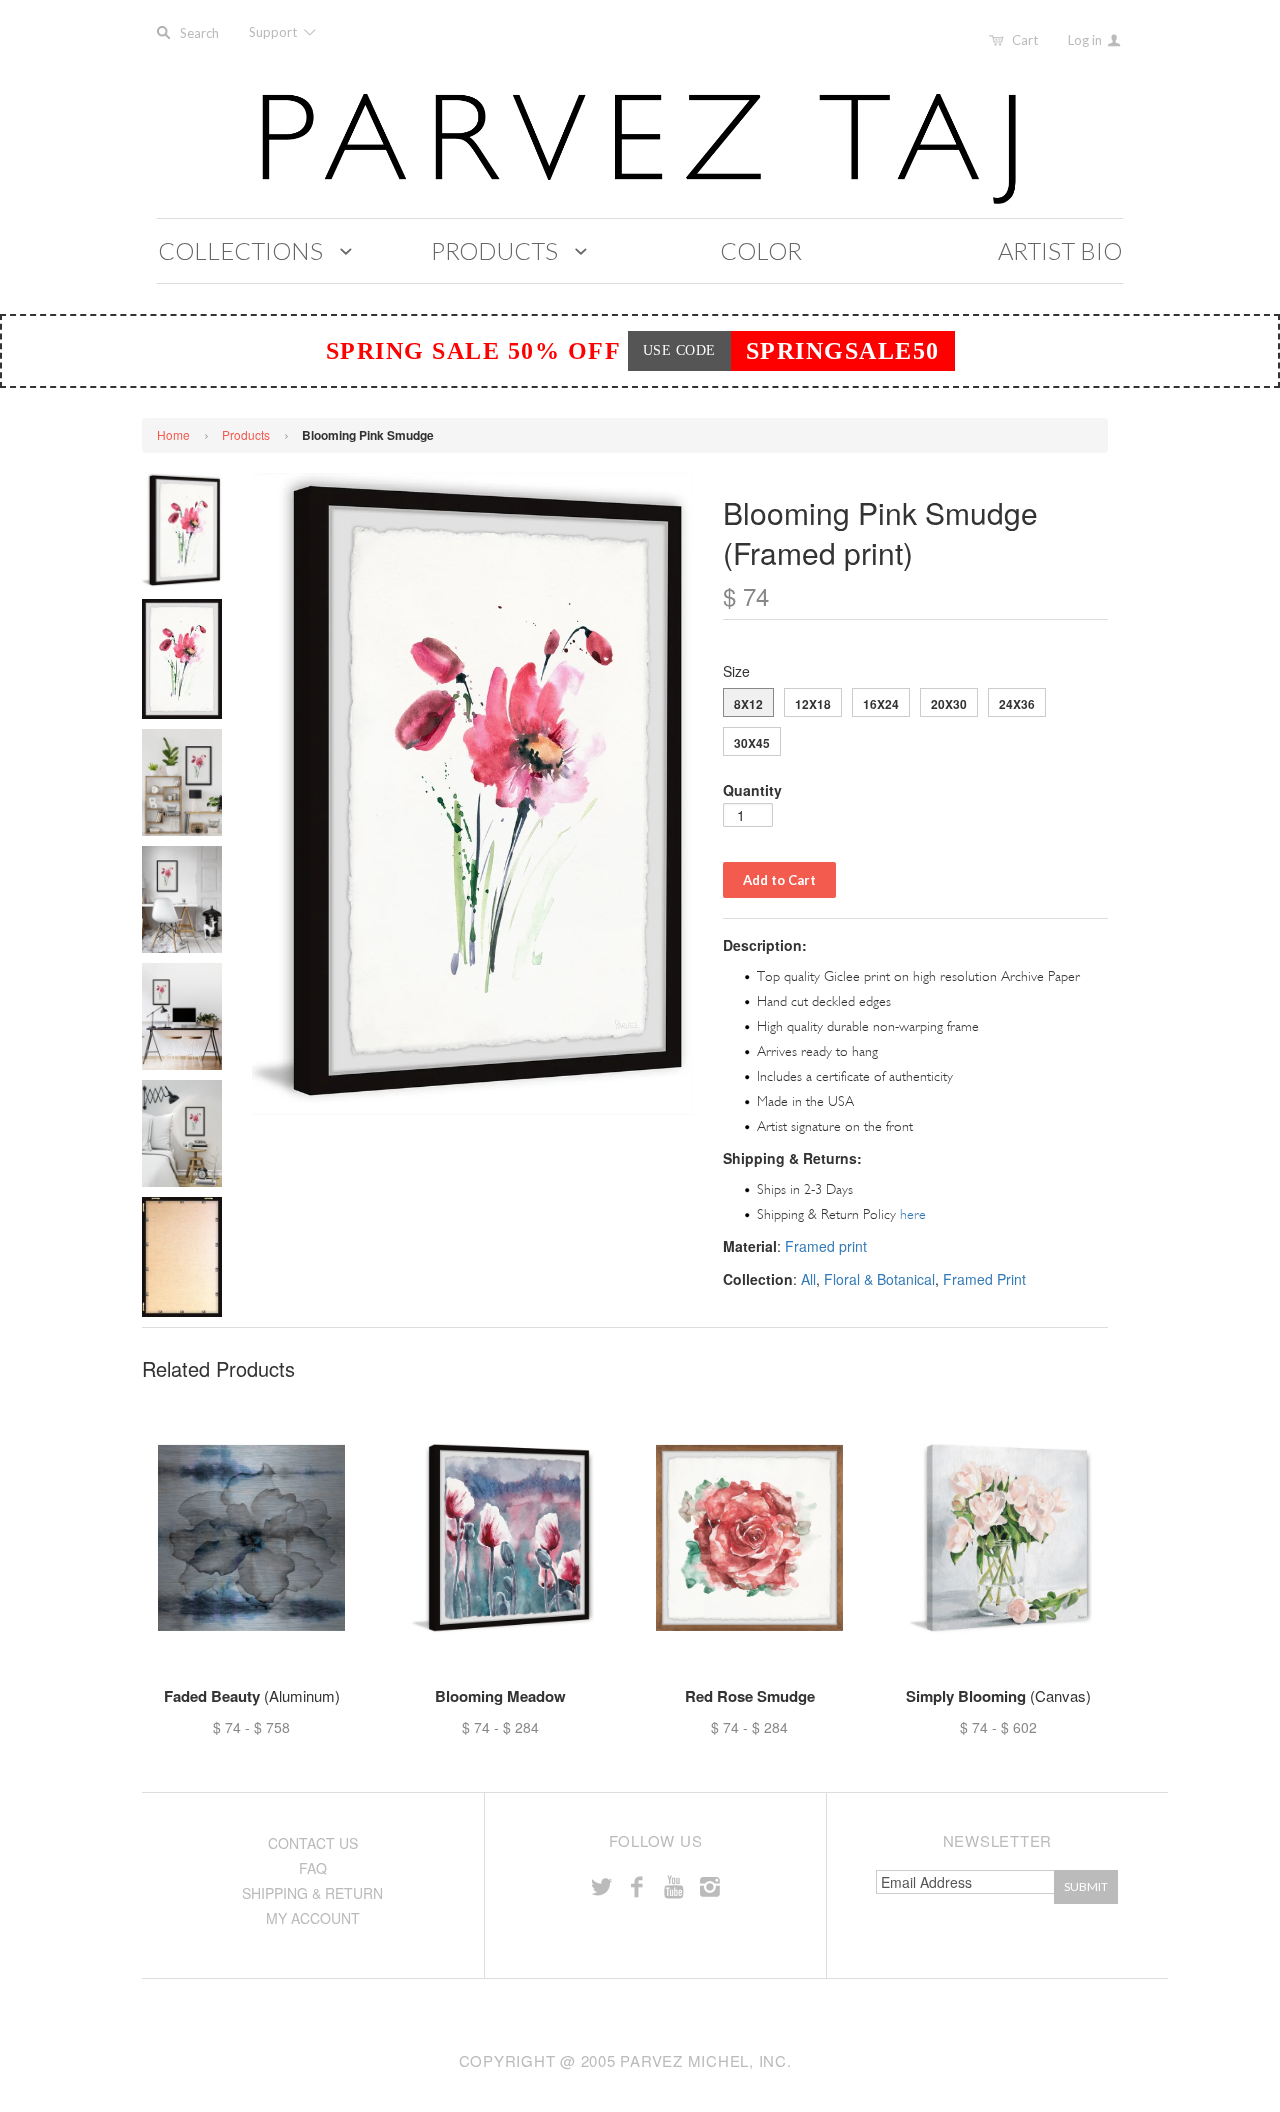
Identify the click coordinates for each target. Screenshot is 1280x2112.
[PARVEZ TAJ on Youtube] (673, 1885)
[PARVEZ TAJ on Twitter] (601, 1885)
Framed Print (984, 1279)
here (913, 1214)
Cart (1025, 40)
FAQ (313, 1868)
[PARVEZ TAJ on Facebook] (637, 1885)
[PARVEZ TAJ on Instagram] (710, 1885)
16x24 (881, 704)
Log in (1086, 40)
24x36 (1017, 704)
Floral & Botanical (879, 1279)
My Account (313, 1918)
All (808, 1279)
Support (274, 32)
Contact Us (313, 1843)
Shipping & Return (312, 1893)
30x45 (752, 743)
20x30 (949, 704)
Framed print (826, 1246)
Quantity (752, 790)
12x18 (813, 704)
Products (246, 434)
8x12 (748, 704)
